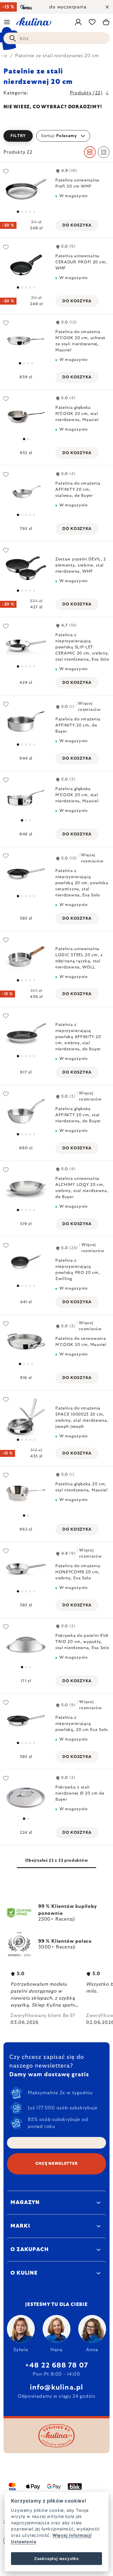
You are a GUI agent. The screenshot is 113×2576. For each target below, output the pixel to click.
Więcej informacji (72, 2535)
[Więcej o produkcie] (26, 189)
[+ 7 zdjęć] (26, 1188)
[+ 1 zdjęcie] (26, 492)
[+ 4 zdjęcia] (26, 1034)
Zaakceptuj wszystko (57, 2559)
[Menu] (7, 22)
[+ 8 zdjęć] (26, 1417)
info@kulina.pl (57, 2388)
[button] (57, 136)
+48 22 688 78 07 (57, 2365)
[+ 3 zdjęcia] (26, 1263)
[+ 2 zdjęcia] (26, 568)
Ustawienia (23, 2542)
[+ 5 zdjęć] (26, 874)
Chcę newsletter (57, 2164)
